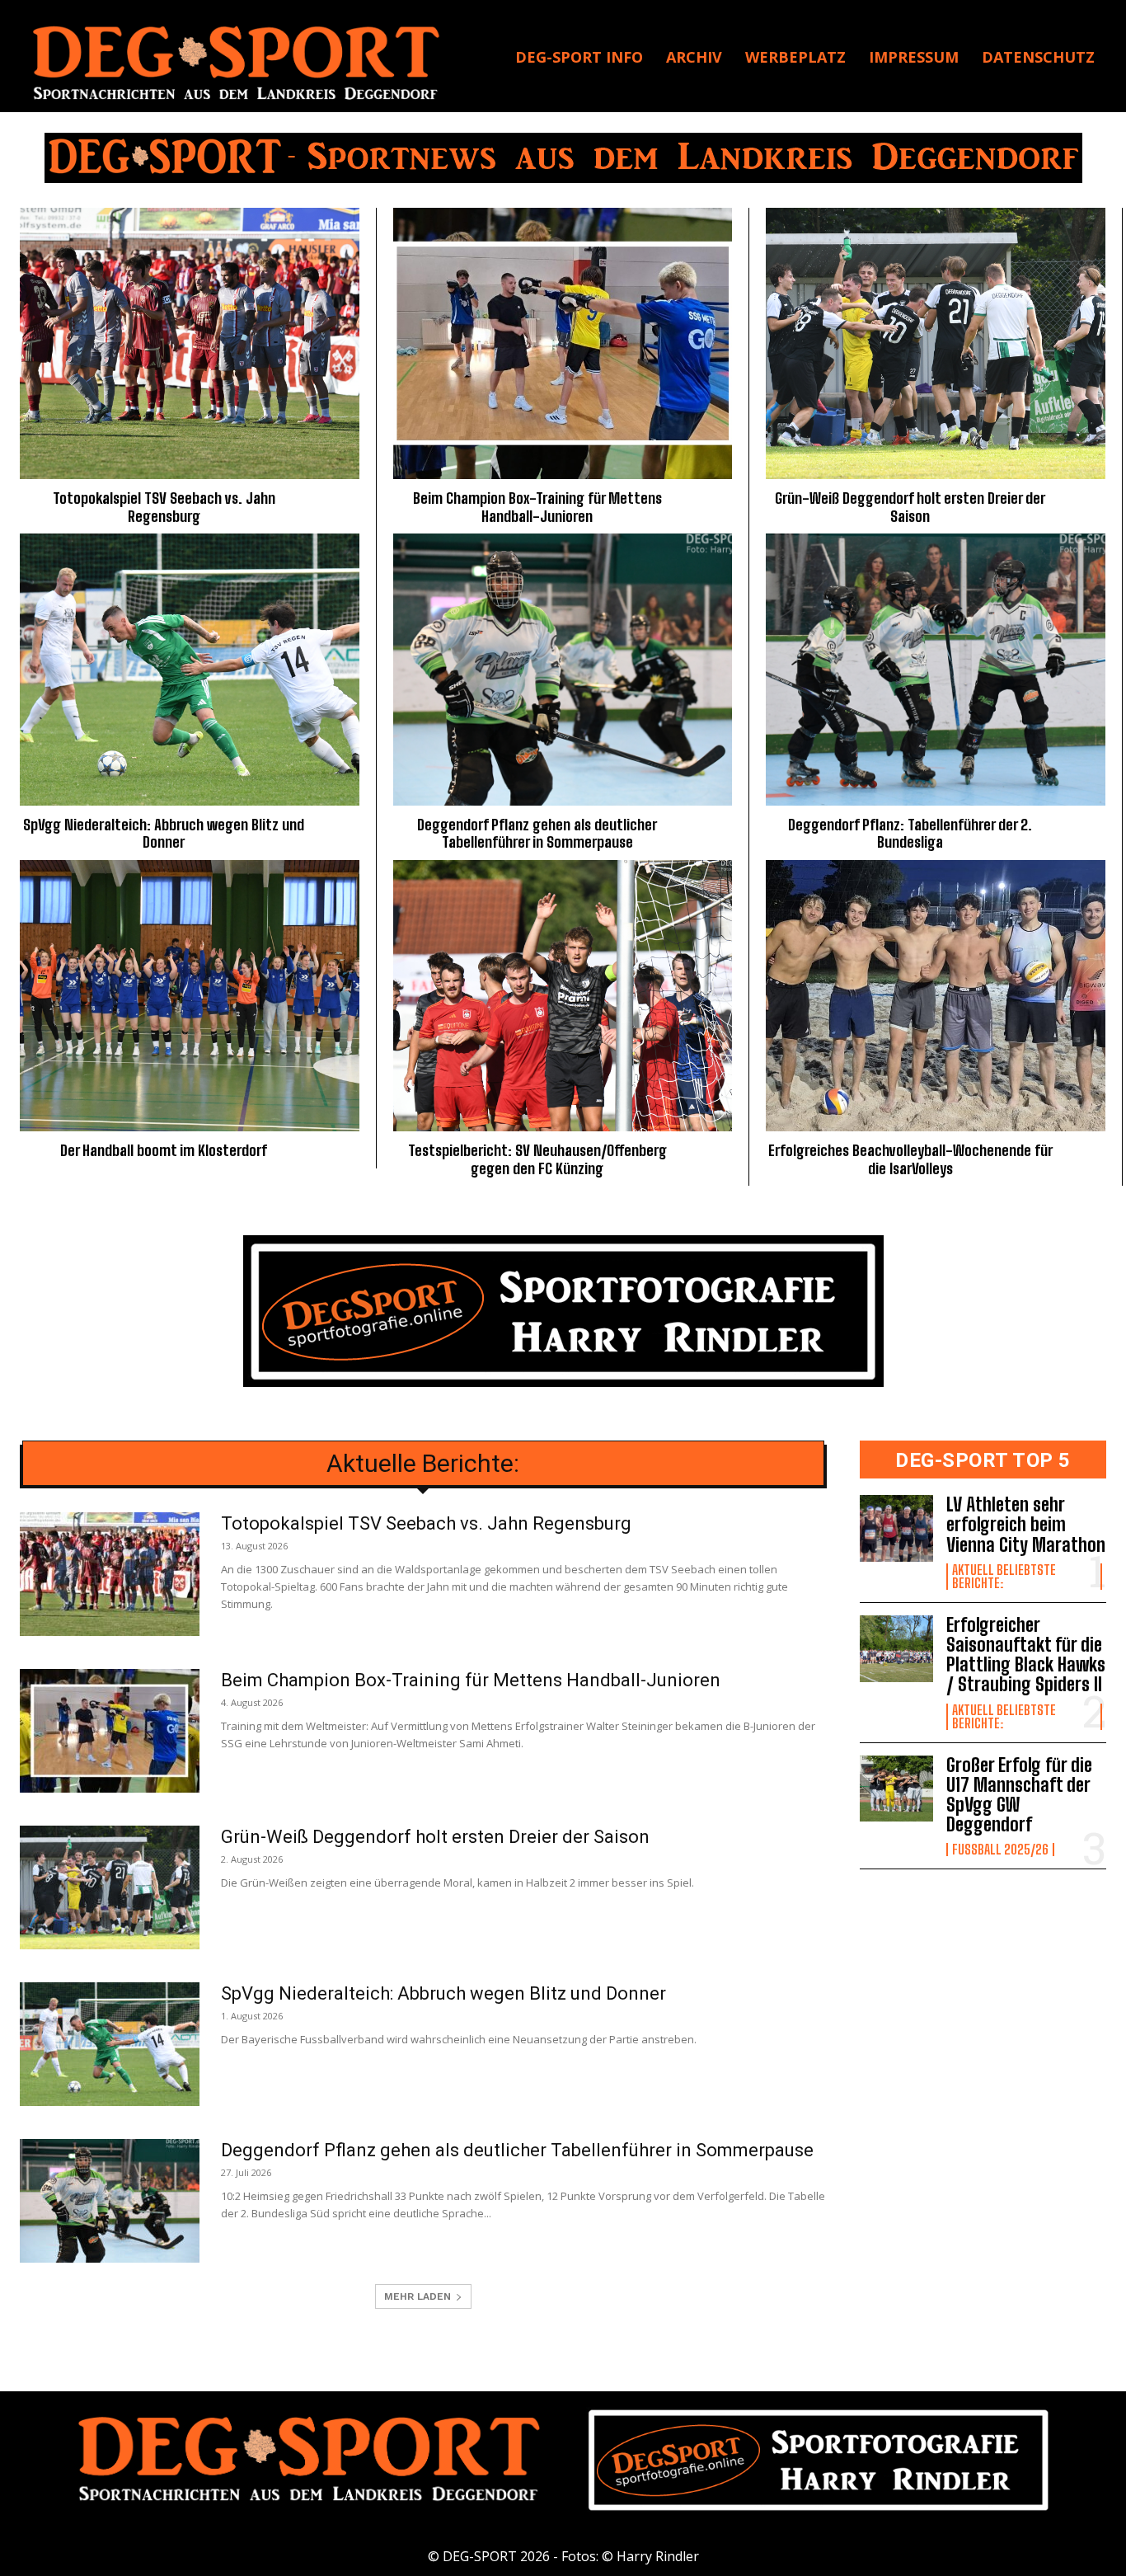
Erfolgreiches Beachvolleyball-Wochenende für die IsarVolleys (910, 1159)
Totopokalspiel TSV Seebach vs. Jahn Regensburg (164, 507)
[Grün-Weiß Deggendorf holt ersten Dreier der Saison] (936, 343)
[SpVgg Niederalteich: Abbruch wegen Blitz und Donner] (190, 669)
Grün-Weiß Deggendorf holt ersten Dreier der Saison (910, 507)
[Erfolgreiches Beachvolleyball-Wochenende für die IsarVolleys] (936, 996)
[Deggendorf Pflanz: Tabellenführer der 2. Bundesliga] (936, 669)
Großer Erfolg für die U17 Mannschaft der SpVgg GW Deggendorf (1019, 1795)
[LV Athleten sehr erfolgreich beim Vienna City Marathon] (897, 1528)
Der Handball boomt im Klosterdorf (164, 1150)
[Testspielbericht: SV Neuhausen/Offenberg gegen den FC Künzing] (563, 996)
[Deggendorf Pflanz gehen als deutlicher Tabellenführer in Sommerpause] (563, 669)
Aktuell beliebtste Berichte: (1004, 1577)
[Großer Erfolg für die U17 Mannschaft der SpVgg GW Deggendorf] (897, 1789)
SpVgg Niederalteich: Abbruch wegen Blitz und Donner (164, 834)
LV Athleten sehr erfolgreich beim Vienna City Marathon (1026, 1524)
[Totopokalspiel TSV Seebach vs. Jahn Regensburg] (190, 343)
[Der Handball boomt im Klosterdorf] (190, 996)
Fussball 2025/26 (1000, 1850)
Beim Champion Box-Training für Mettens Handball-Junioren (537, 507)
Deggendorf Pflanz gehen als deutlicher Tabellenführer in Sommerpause (537, 834)
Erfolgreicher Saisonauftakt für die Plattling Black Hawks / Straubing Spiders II (1026, 1655)
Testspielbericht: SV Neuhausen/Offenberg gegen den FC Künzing (537, 1159)
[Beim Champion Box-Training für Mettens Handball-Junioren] (563, 343)
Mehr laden (418, 2296)
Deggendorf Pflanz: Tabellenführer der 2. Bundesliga (910, 834)
